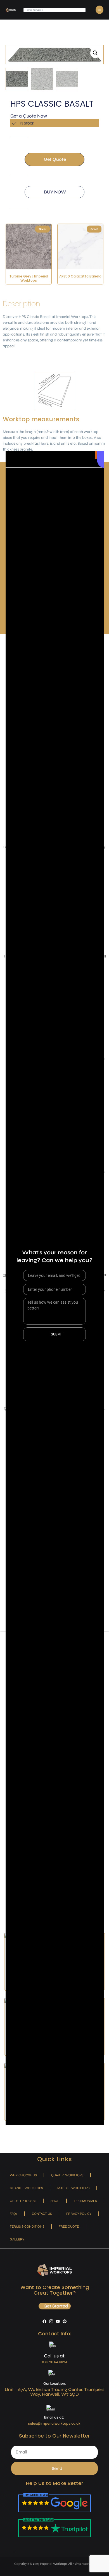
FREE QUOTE (69, 2227)
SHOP (55, 2201)
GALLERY (17, 2239)
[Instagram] (51, 2321)
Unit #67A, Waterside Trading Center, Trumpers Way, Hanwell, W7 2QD (55, 2392)
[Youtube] (58, 2321)
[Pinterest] (65, 2321)
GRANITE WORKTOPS (26, 2188)
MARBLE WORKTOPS (73, 2188)
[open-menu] (99, 10)
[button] (95, 53)
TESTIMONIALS (85, 2201)
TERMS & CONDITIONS (27, 2227)
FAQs (14, 2214)
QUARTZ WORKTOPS (67, 2175)
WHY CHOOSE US (23, 2175)
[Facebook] (44, 2321)
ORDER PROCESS (23, 2201)
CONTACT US (42, 2214)
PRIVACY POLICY (79, 2214)
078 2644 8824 (55, 2362)
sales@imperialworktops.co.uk (54, 2423)
